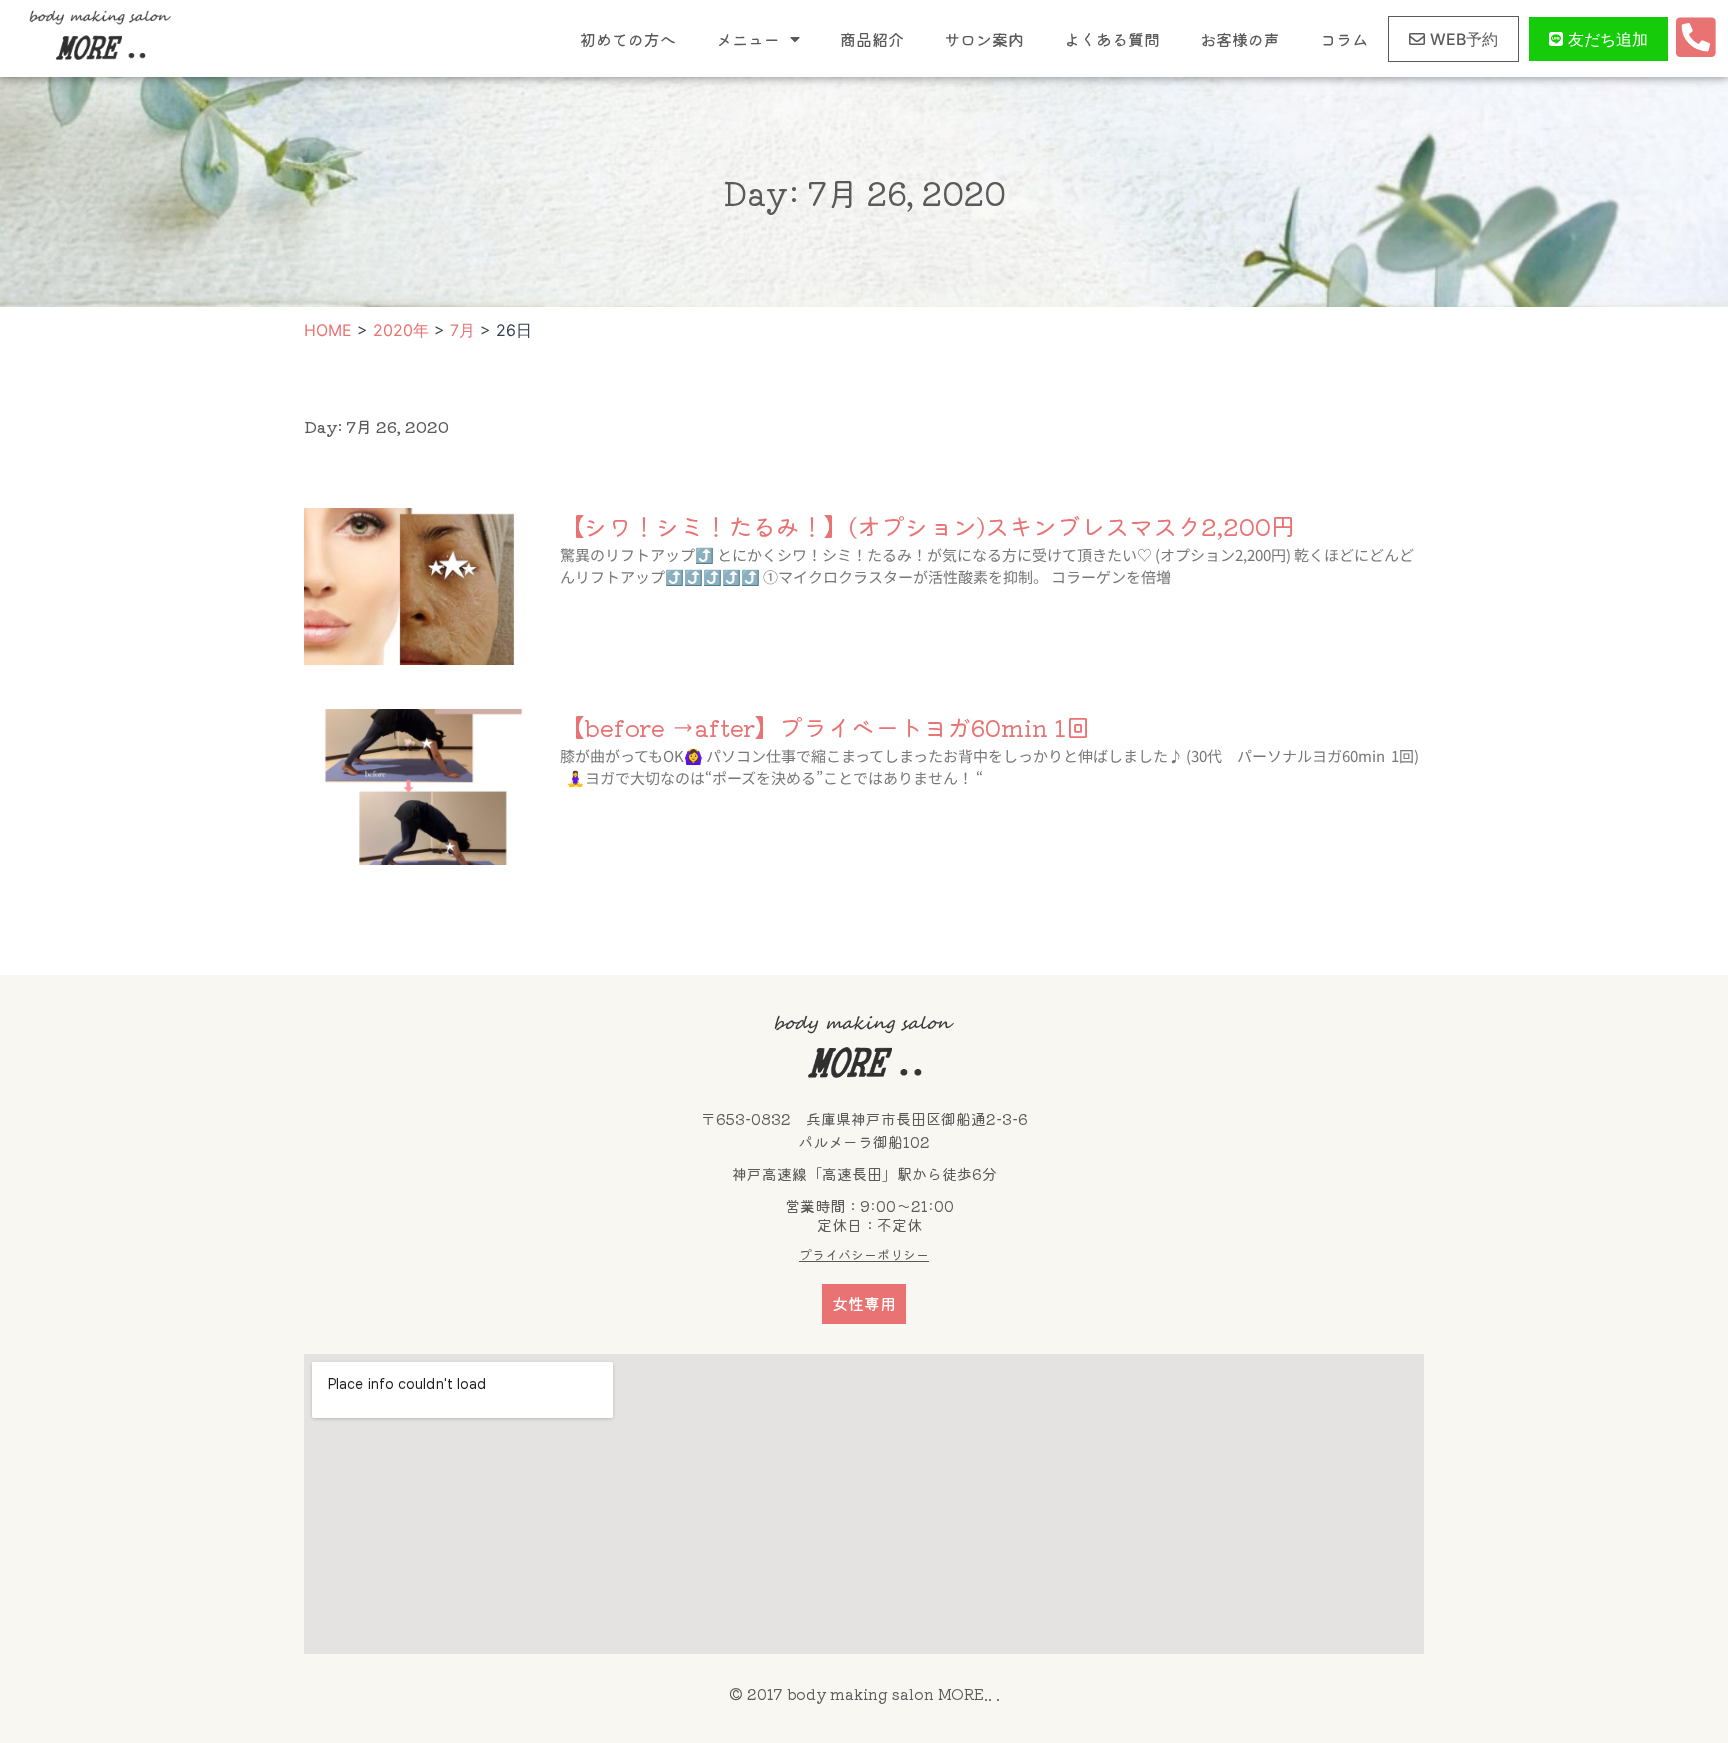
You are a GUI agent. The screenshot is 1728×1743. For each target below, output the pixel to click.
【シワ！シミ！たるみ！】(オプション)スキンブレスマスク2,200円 (927, 525)
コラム (1344, 39)
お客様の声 (1240, 39)
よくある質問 (1112, 39)
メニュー (748, 39)
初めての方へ (628, 39)
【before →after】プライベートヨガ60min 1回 (825, 726)
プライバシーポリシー (864, 1254)
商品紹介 (872, 39)
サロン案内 (984, 39)
